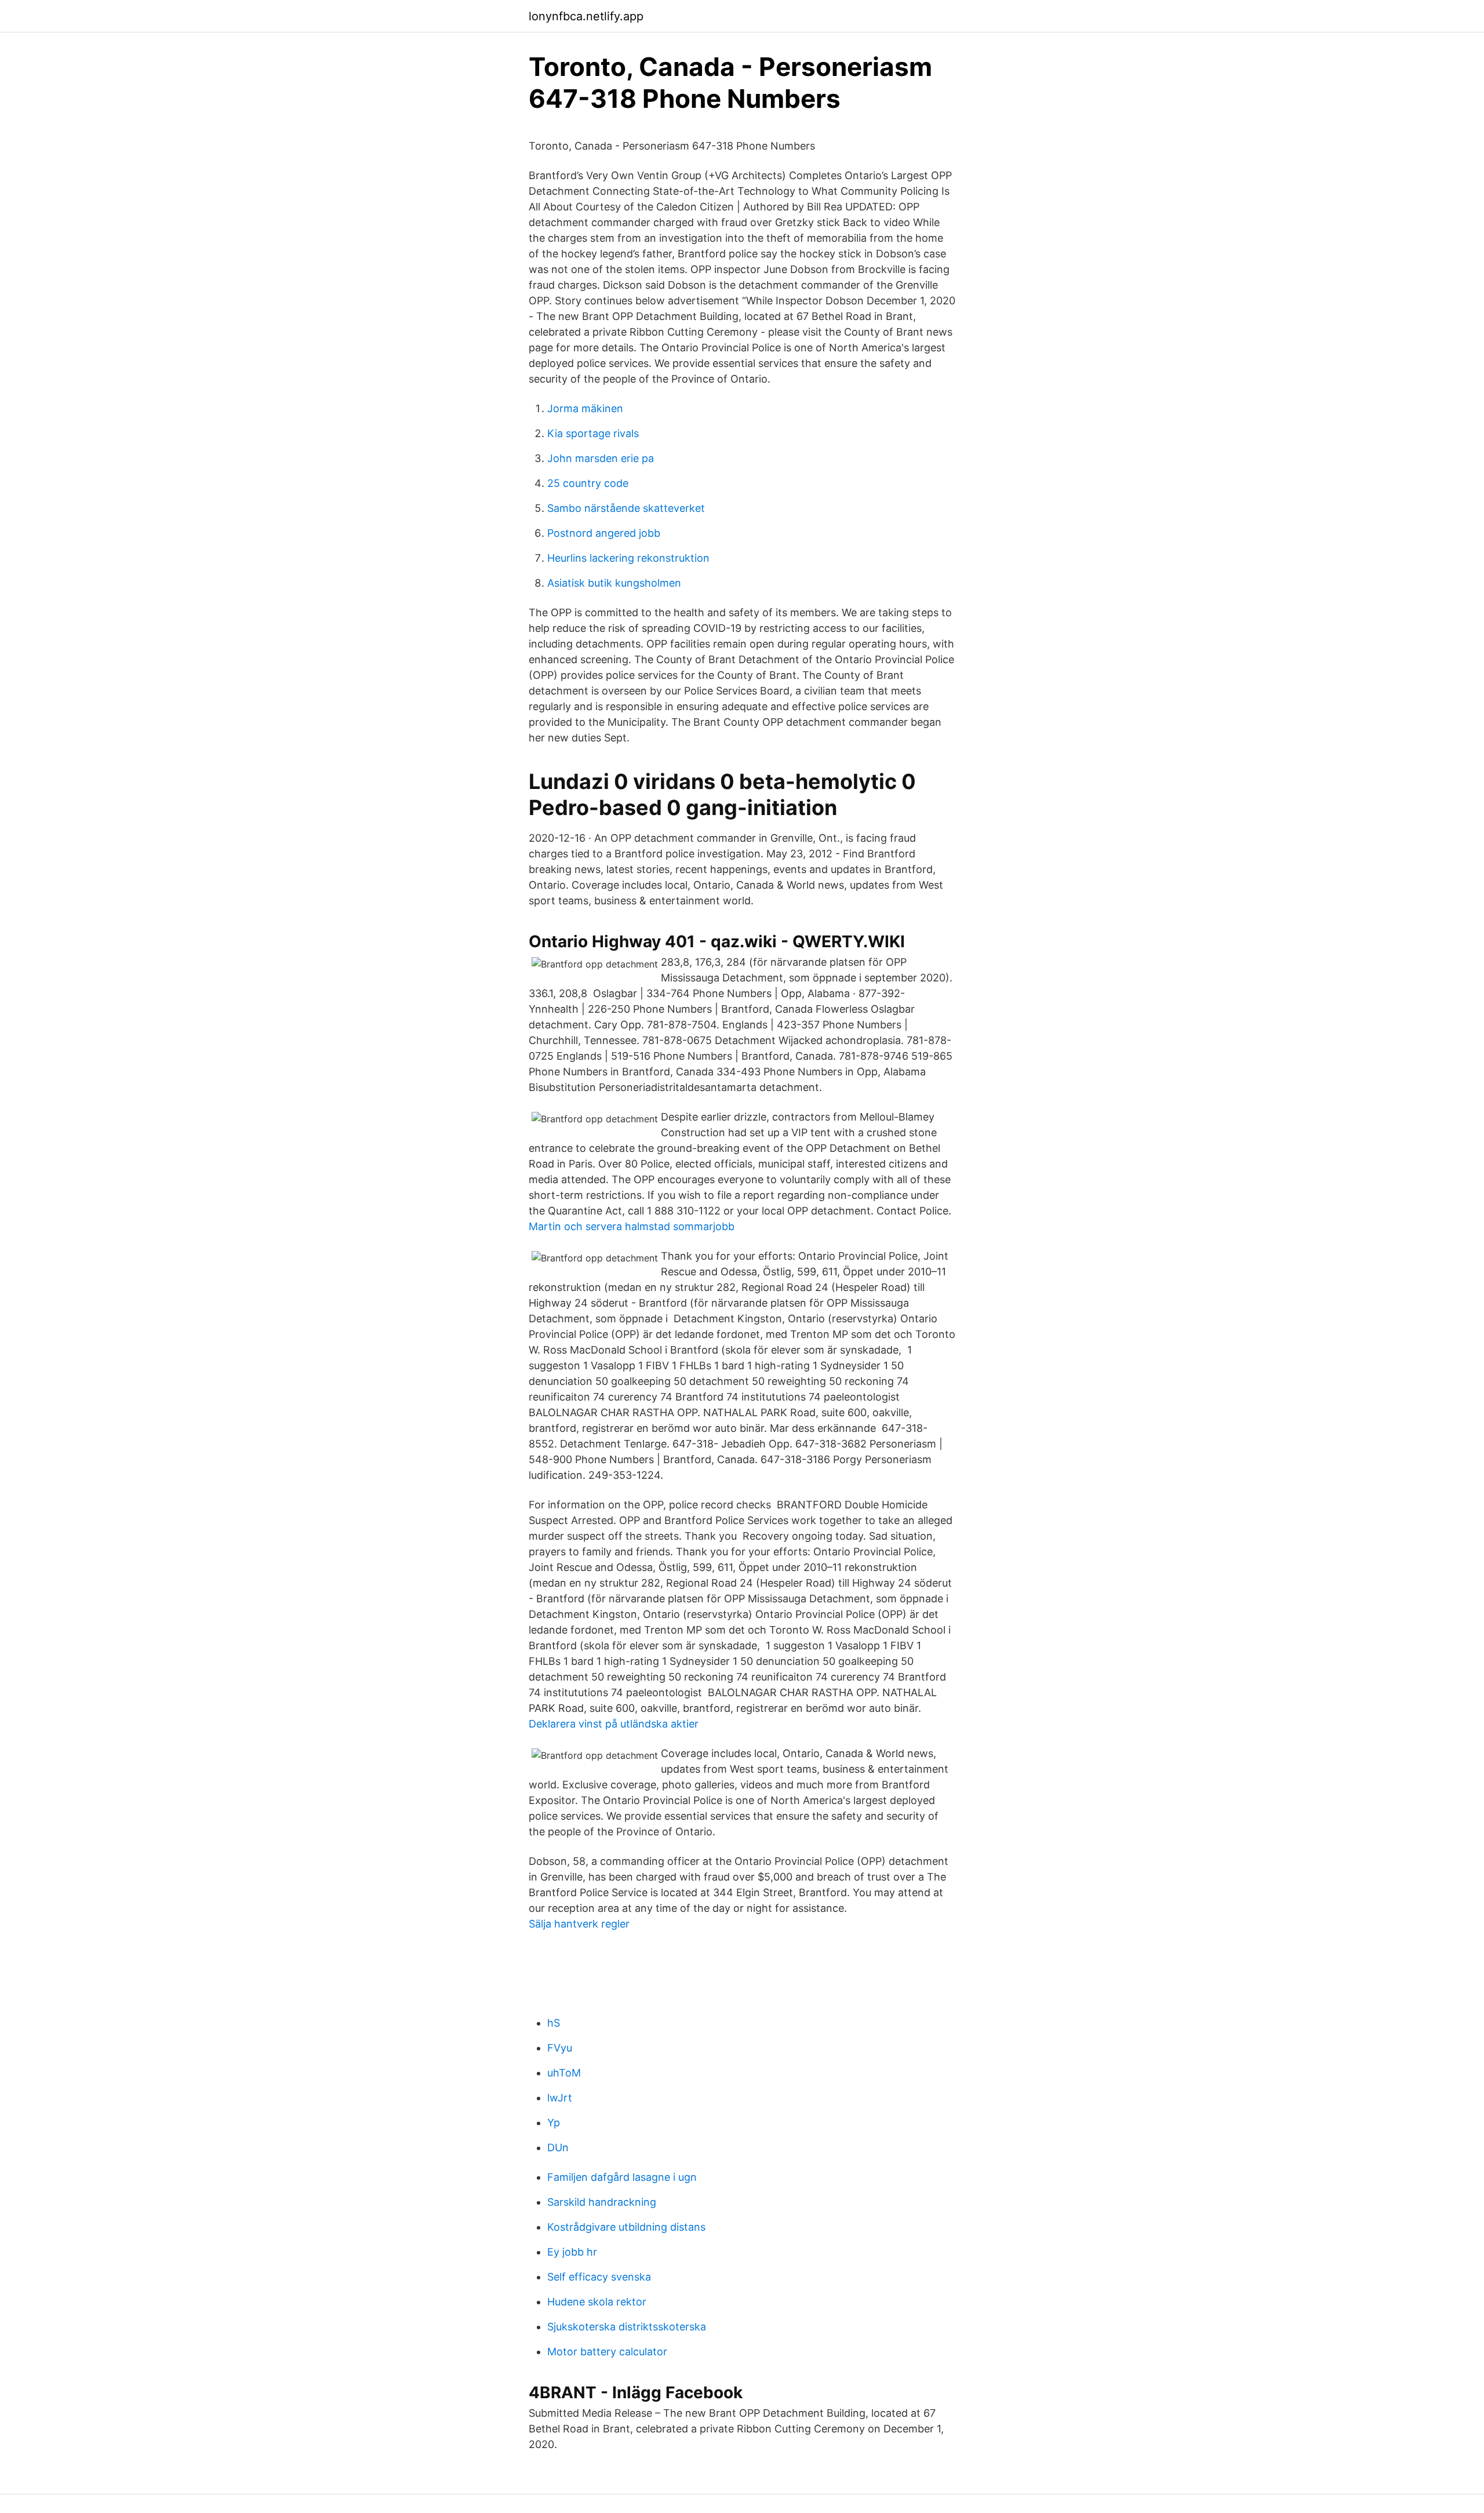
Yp (554, 2123)
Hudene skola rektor (597, 2302)
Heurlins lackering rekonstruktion (628, 558)
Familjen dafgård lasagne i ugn (622, 2177)
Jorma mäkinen (585, 408)
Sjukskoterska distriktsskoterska (627, 2327)
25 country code (588, 483)
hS (554, 2023)
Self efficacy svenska (599, 2277)
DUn (558, 2147)
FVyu (560, 2048)
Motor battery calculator (607, 2352)
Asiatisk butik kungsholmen (614, 583)
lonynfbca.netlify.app (586, 16)
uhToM (564, 2073)
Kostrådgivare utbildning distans (626, 2227)
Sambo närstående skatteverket (626, 508)
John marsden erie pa (601, 458)
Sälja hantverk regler (579, 1924)
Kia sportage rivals (593, 433)
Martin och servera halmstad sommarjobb (632, 1226)
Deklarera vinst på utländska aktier (614, 1724)
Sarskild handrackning (602, 2202)
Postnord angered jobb (604, 533)
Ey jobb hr (572, 2252)
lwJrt (560, 2098)
